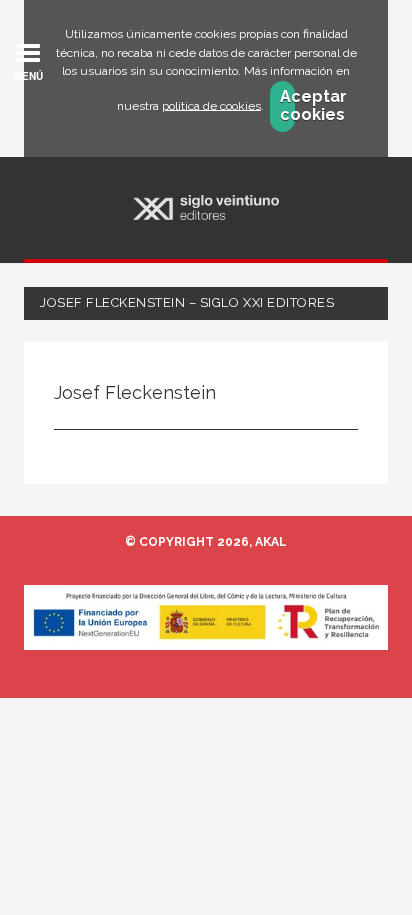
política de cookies (211, 105)
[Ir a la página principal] (206, 207)
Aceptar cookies (287, 106)
